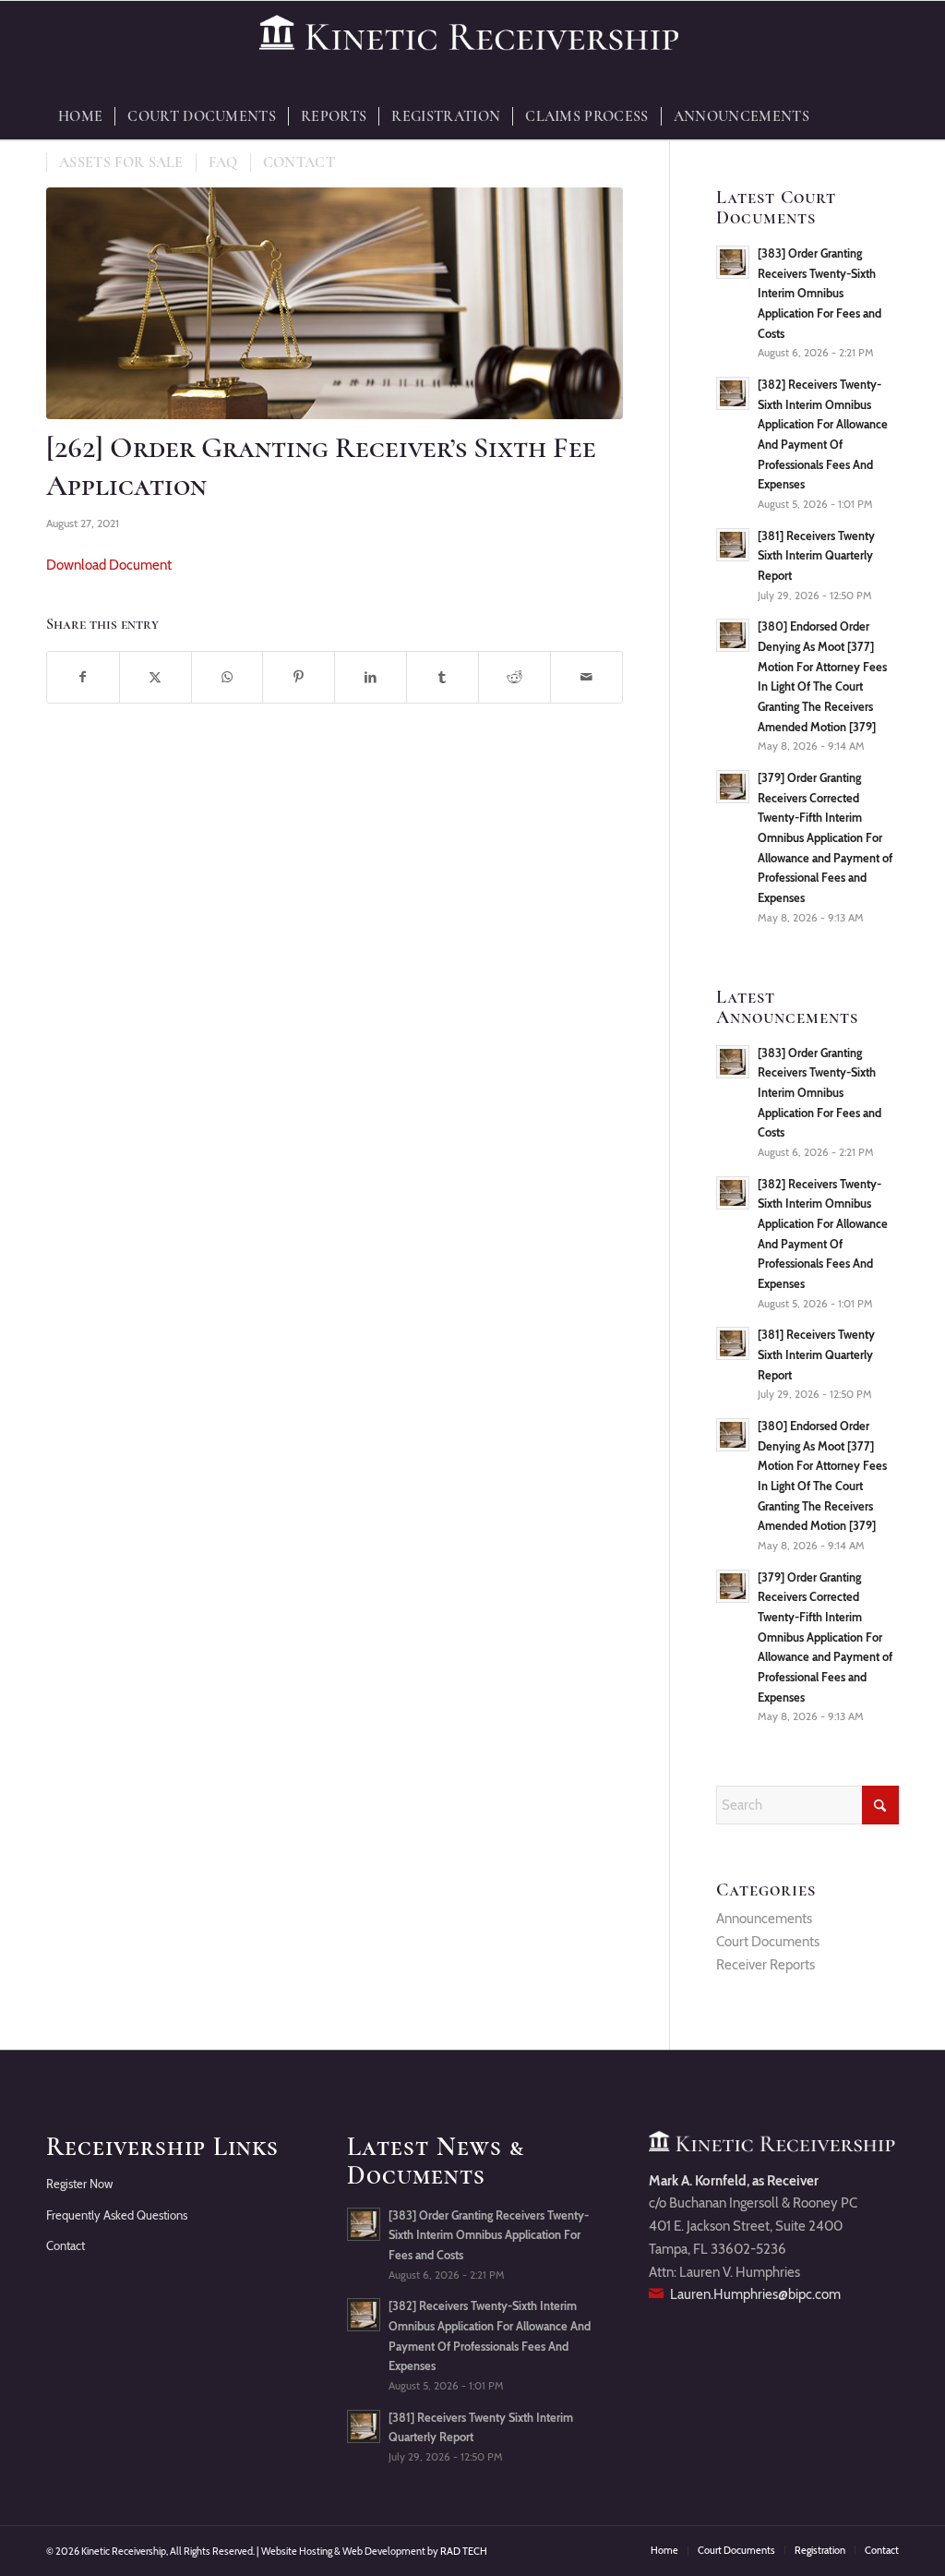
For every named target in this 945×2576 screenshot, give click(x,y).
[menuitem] (80, 116)
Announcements (764, 1919)
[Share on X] (156, 677)
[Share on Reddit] (514, 677)
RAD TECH (464, 2551)
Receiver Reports (766, 1965)
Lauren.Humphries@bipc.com (755, 2294)
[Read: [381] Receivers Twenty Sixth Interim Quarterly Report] (733, 545)
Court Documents (768, 1942)
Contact (66, 2245)
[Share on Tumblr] (443, 677)
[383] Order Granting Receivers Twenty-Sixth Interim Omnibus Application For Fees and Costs (819, 294)
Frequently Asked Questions (117, 2215)
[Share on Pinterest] (299, 677)
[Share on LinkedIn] (371, 677)
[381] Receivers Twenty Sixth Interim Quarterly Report (816, 556)
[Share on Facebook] (83, 677)
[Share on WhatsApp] (227, 677)
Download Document (109, 565)
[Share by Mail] (586, 677)
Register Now (79, 2184)
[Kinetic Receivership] (472, 47)
